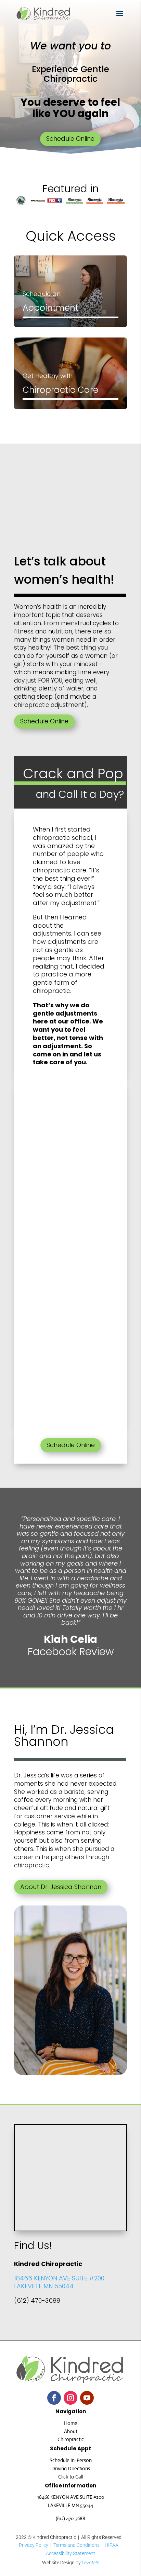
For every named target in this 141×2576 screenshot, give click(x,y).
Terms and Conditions (76, 2545)
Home (71, 2423)
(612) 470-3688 (70, 2518)
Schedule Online (70, 139)
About (71, 2431)
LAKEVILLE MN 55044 (44, 2286)
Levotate (91, 2563)
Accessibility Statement (70, 2553)
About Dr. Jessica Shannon (61, 1887)
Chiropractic (71, 2439)
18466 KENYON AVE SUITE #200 (59, 2278)
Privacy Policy (34, 2545)
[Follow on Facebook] (54, 2398)
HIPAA (112, 2545)
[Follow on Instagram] (70, 2398)
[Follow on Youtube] (87, 2398)
